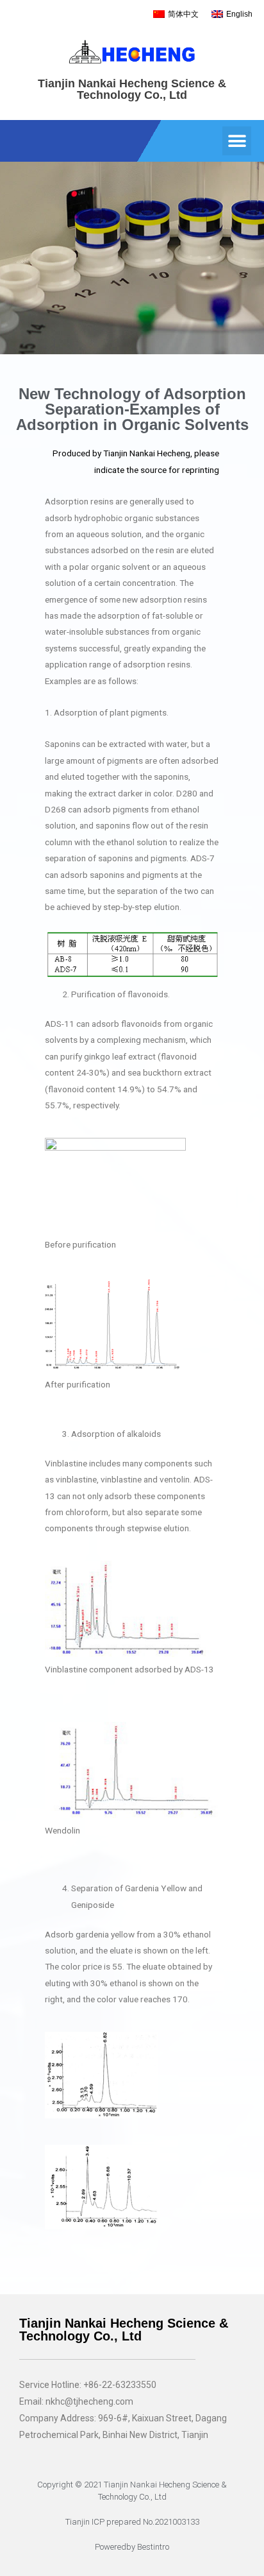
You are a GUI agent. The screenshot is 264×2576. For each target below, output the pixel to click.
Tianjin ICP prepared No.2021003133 (132, 2522)
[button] (237, 141)
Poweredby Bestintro (132, 2547)
